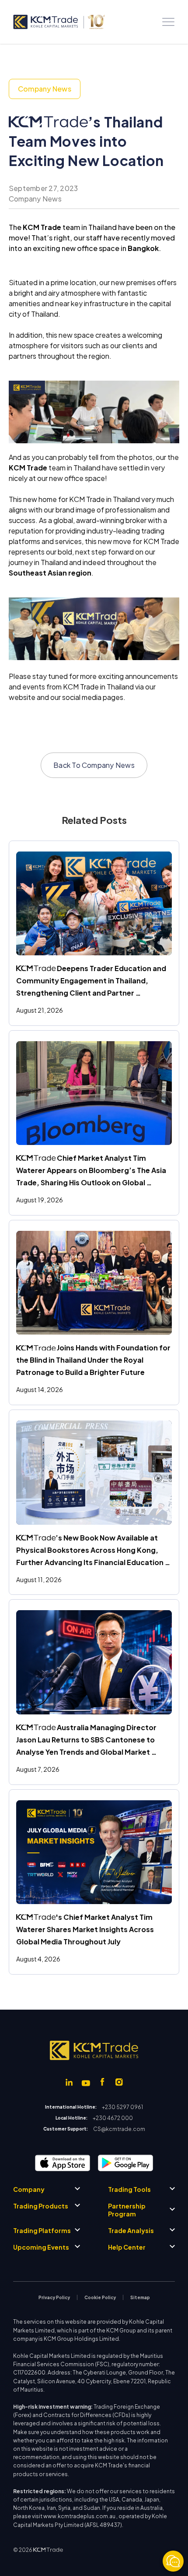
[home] (59, 22)
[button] (168, 22)
